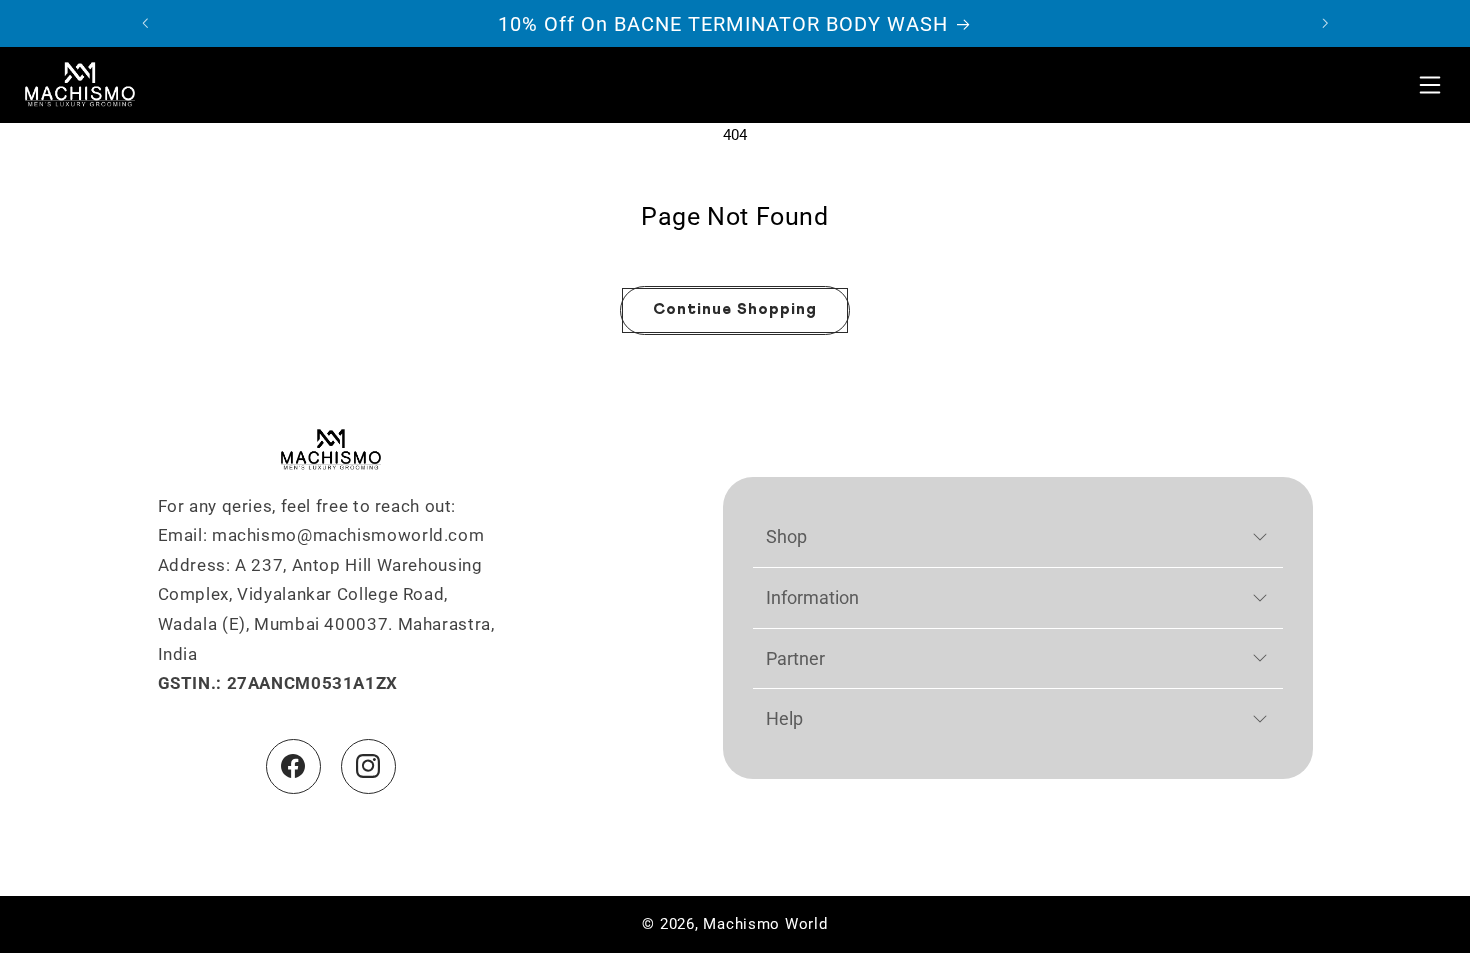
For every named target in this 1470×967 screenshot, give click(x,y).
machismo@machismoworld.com (348, 535)
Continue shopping (735, 309)
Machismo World (765, 924)
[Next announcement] (1325, 24)
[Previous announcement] (145, 24)
